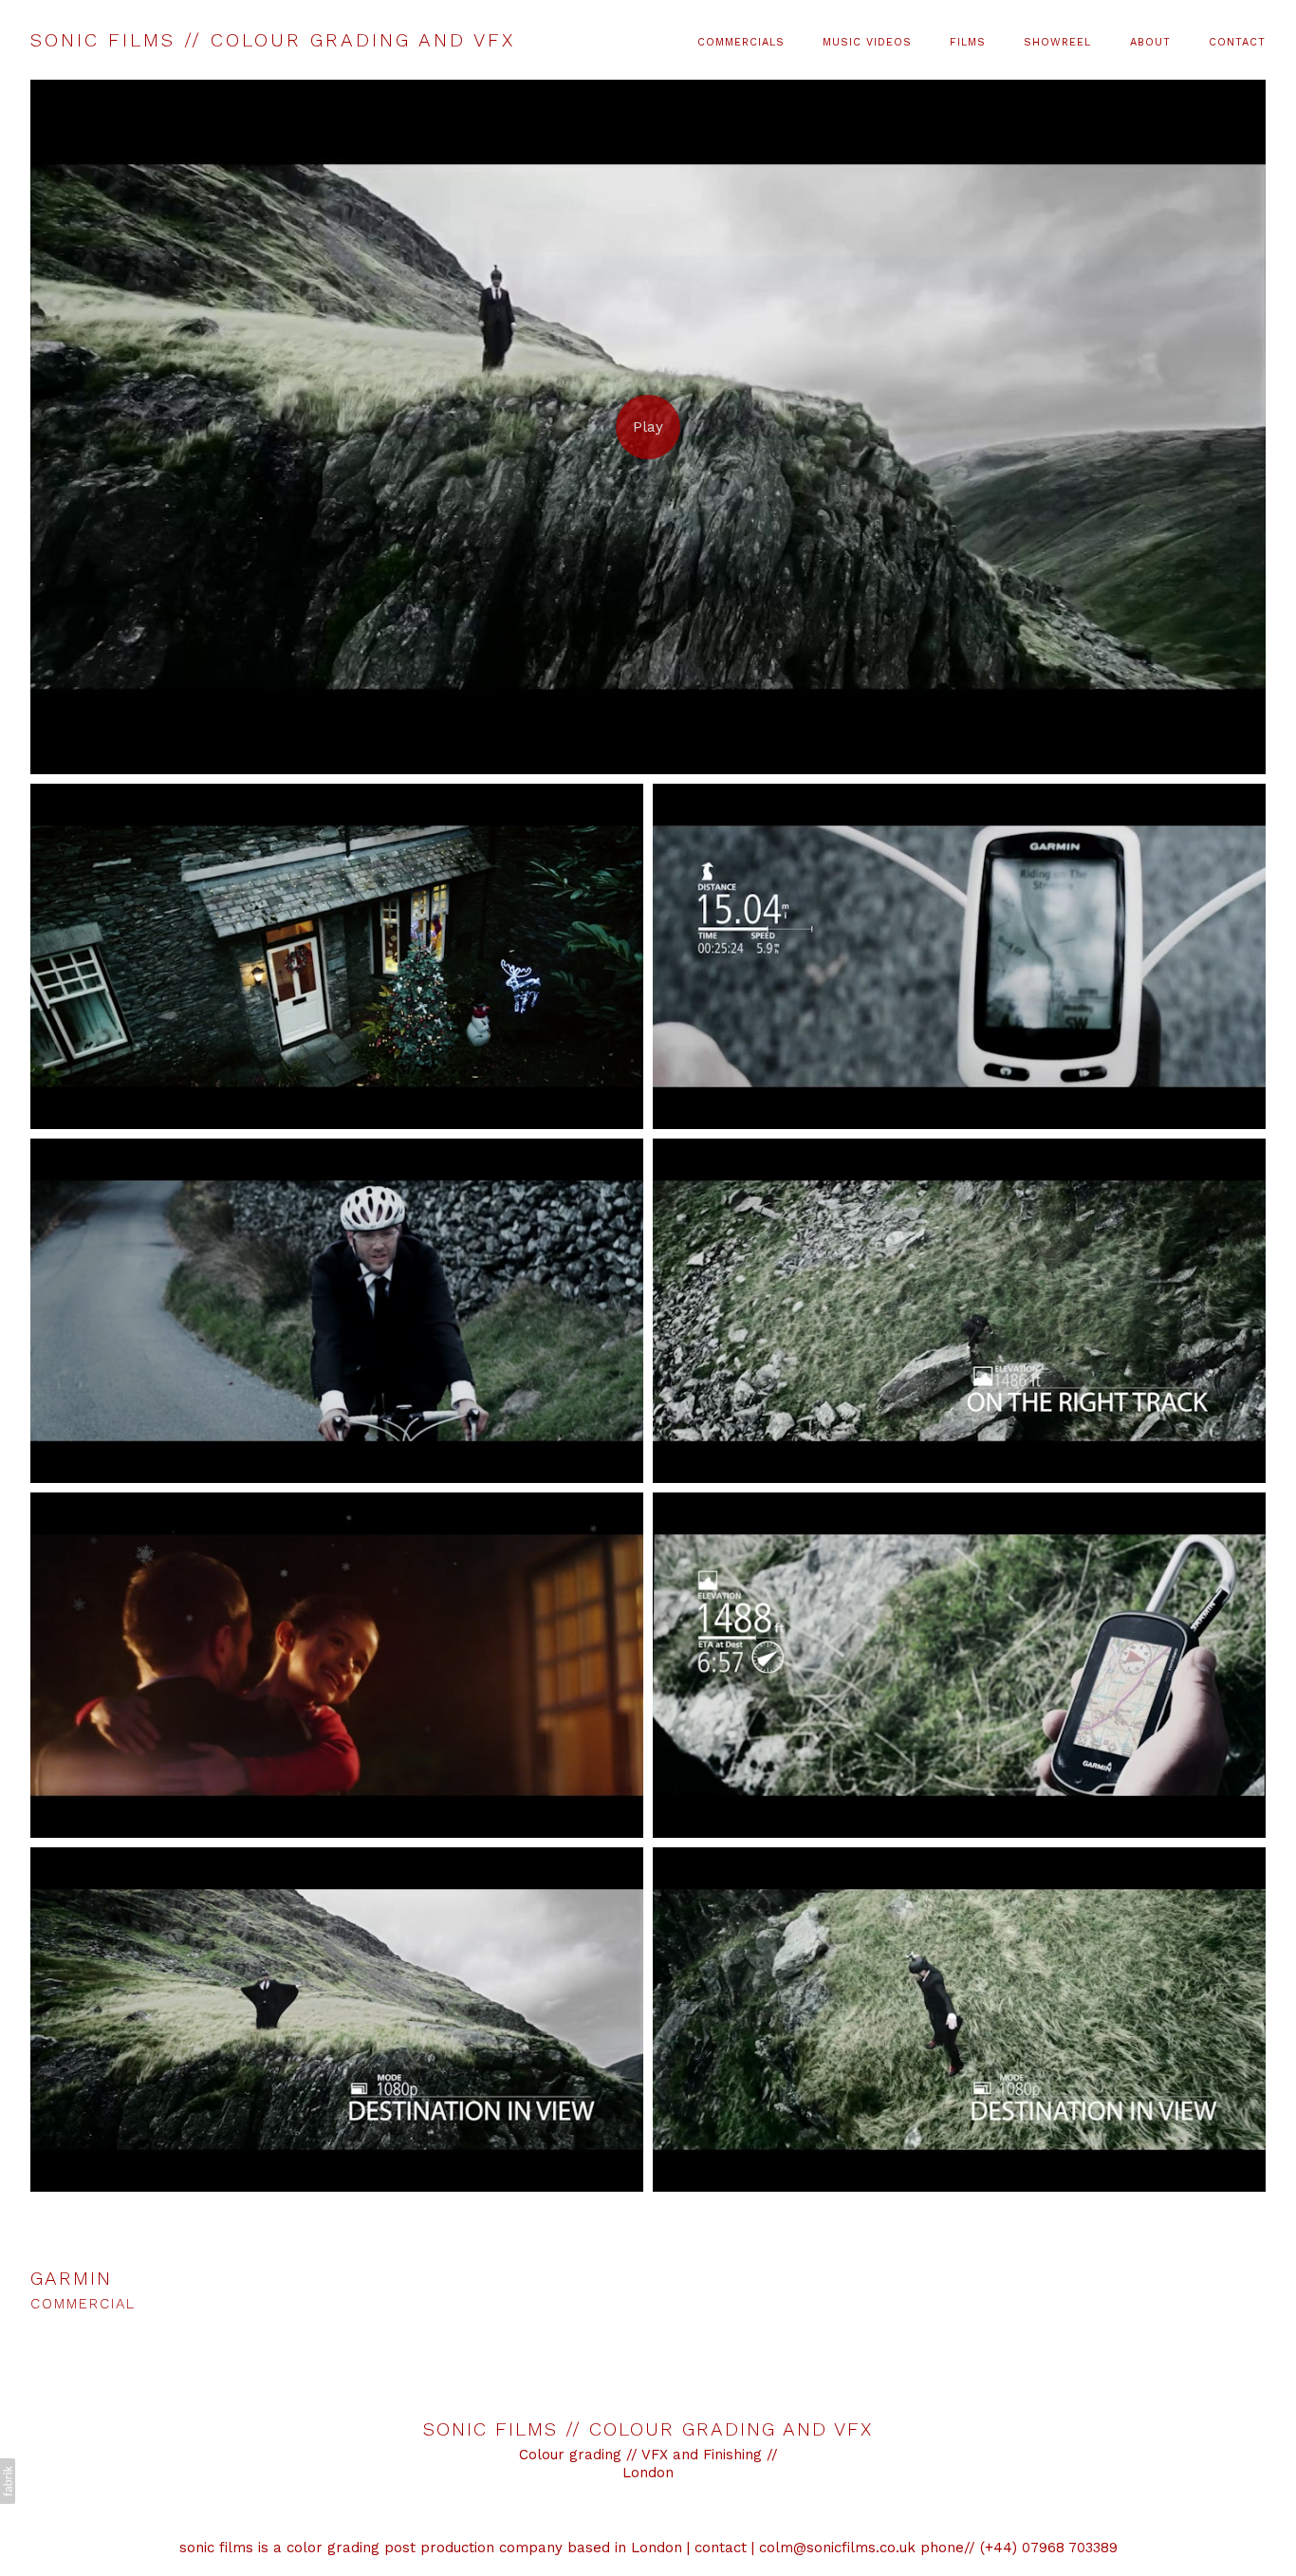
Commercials (741, 42)
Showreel (1057, 42)
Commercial (83, 2304)
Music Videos (867, 42)
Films (968, 42)
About (1150, 42)
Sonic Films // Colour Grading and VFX (648, 2429)
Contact (1237, 42)
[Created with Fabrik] (8, 2481)
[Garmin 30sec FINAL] (648, 427)
